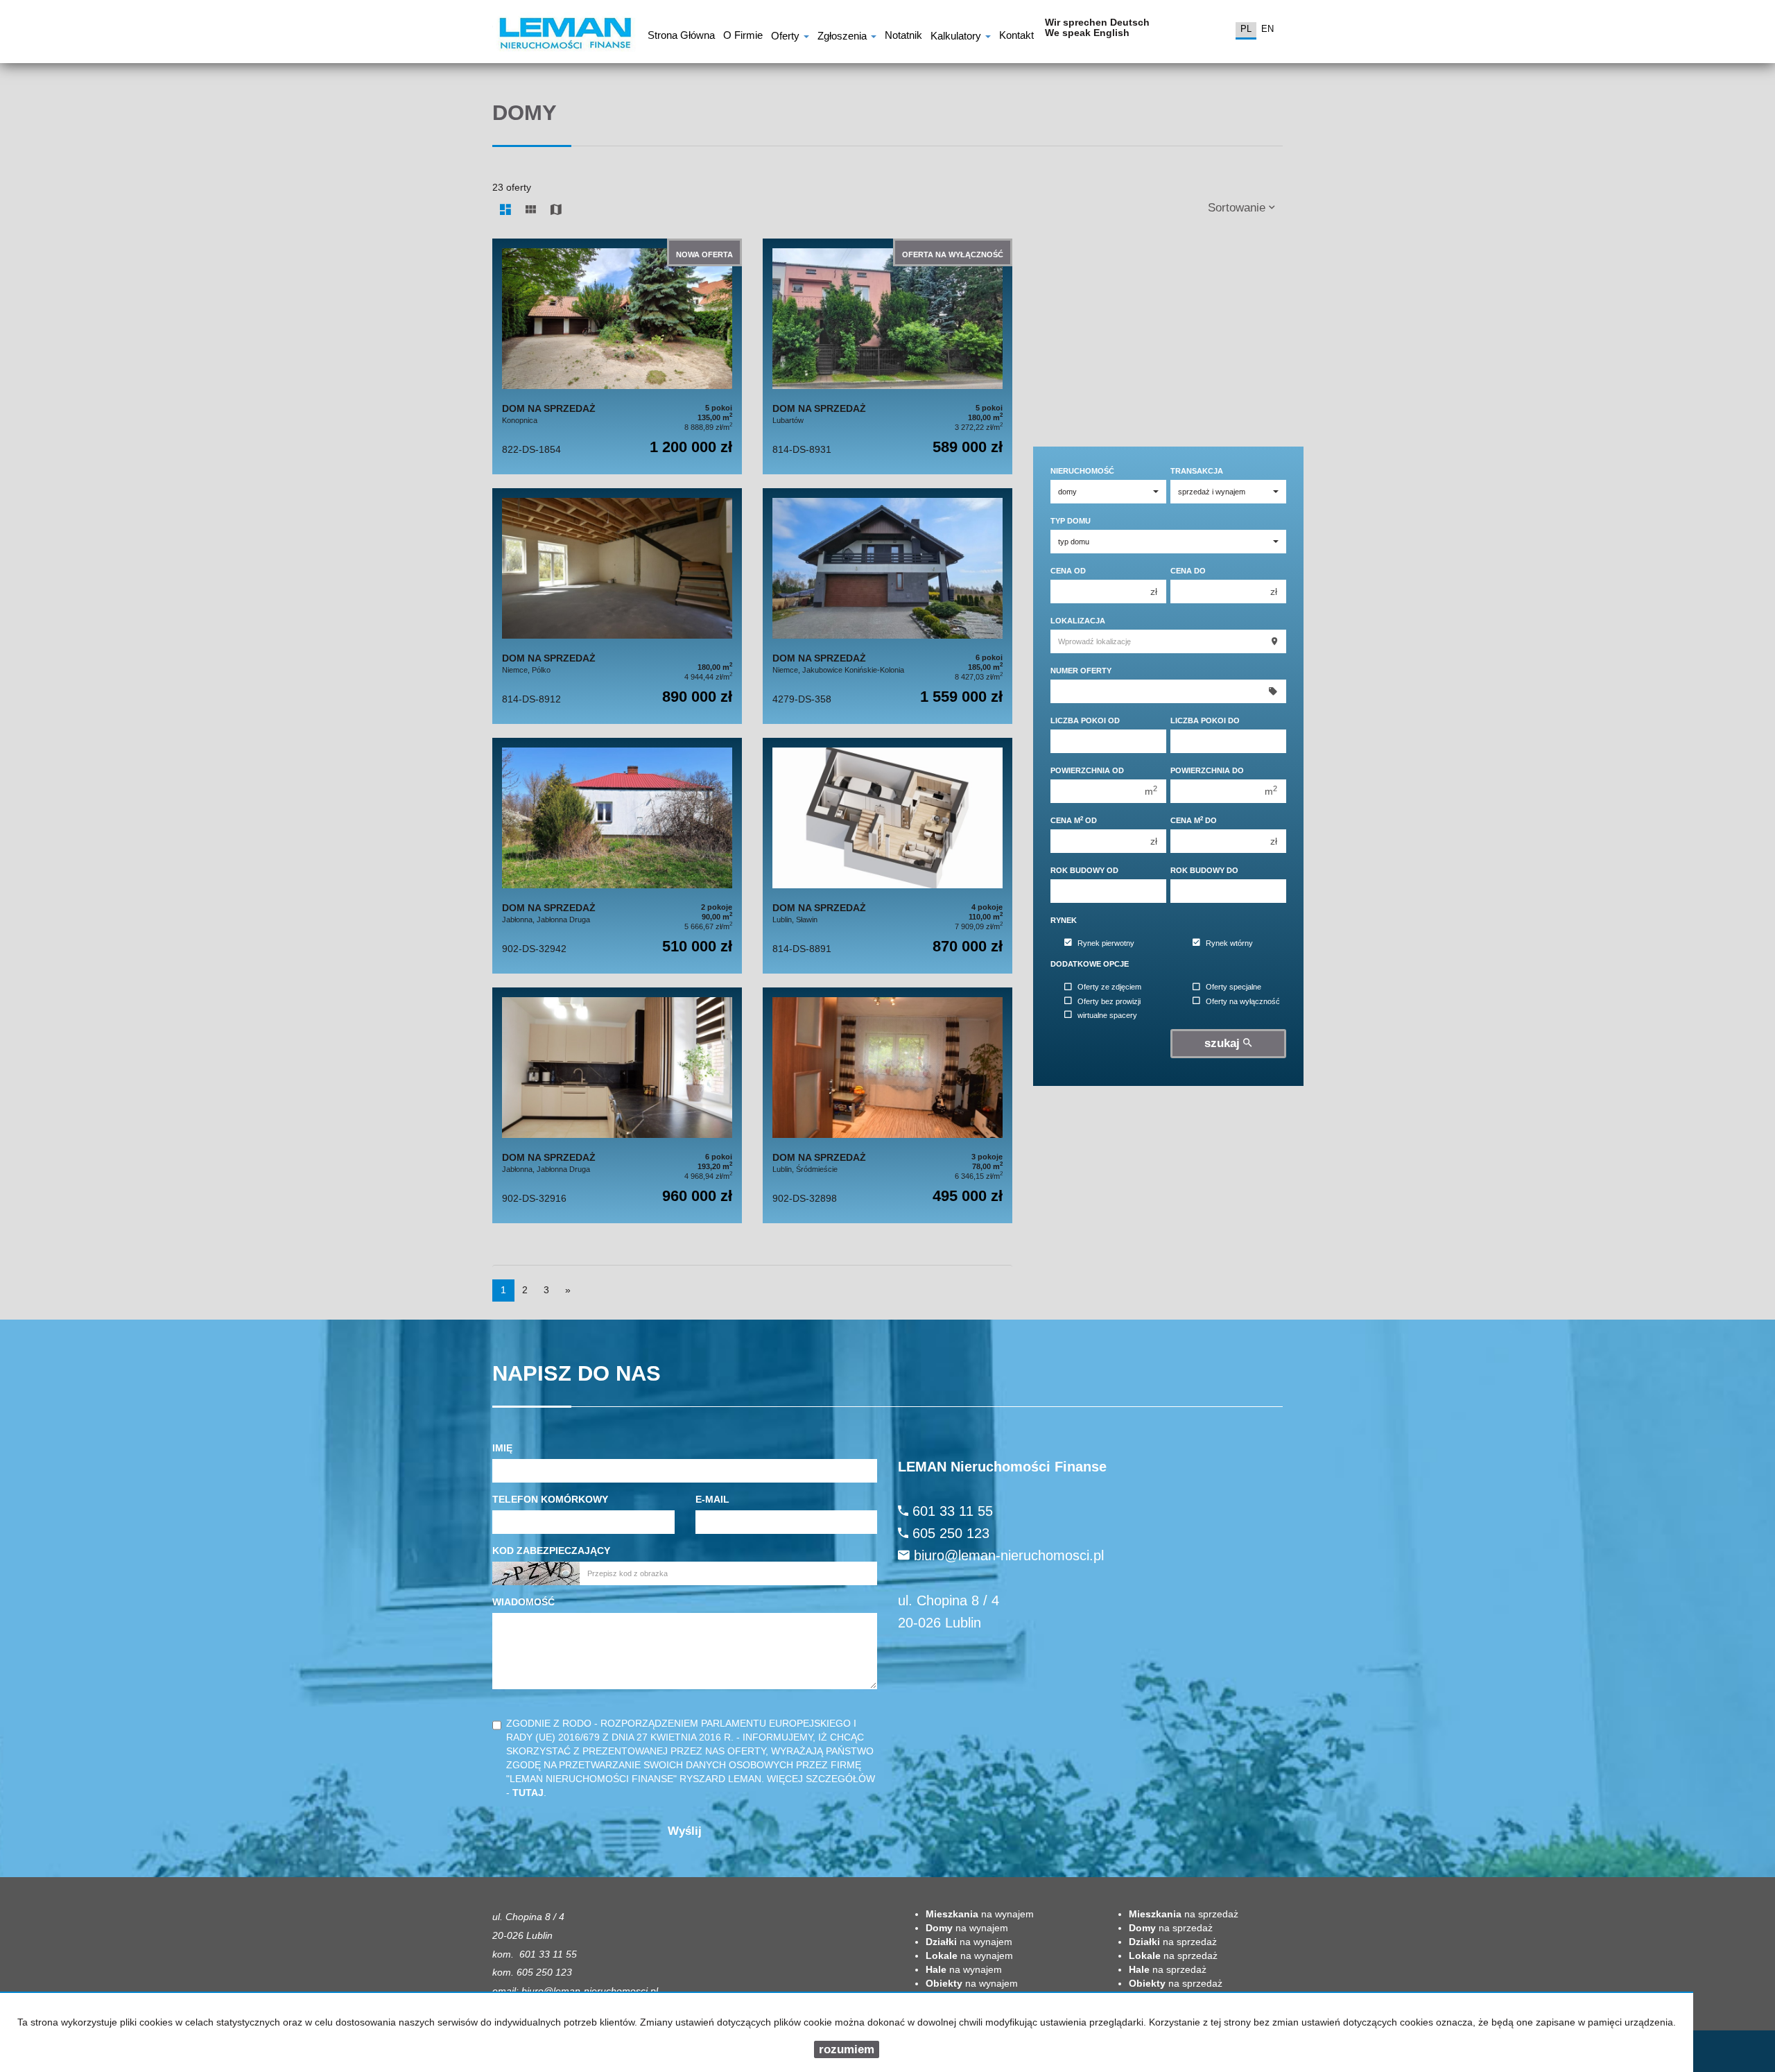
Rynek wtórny (1229, 943)
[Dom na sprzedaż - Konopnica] (617, 356)
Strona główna (681, 37)
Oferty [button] (787, 37)
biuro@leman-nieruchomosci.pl (1009, 1555)
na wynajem (980, 1914)
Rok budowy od (1084, 870)
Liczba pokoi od (1085, 720)
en (1267, 29)
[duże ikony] (505, 210)
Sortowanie (1238, 208)
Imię (502, 1448)
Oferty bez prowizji (1109, 1001)
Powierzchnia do (1207, 770)
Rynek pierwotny (1106, 943)
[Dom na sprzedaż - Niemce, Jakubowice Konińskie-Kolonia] (887, 606)
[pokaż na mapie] (556, 210)
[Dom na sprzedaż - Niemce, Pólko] (617, 606)
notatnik (903, 37)
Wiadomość (523, 1602)
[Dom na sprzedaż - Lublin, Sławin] (887, 856)
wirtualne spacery (1107, 1015)
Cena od (1068, 571)
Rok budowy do (1204, 870)
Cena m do (1194, 820)
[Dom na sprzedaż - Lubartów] (887, 356)
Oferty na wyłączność (1243, 1001)
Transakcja (1197, 471)
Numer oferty (1081, 671)
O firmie (743, 37)
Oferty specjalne (1233, 987)
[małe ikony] (531, 210)
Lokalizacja (1078, 621)
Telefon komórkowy (550, 1499)
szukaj (1224, 1043)
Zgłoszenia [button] (843, 37)
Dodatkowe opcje (1090, 964)
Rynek (1064, 920)
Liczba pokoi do (1205, 720)
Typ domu (1071, 521)
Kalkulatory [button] (957, 37)
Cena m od (1074, 820)
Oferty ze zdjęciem (1109, 987)
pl (1246, 29)
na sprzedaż (1184, 1914)
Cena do (1188, 571)
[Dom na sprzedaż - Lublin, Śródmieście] (887, 1105)
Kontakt (1016, 37)
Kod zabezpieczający (551, 1551)
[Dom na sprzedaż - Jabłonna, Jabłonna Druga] (617, 856)
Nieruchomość (1082, 471)
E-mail (712, 1499)
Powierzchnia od (1087, 770)
